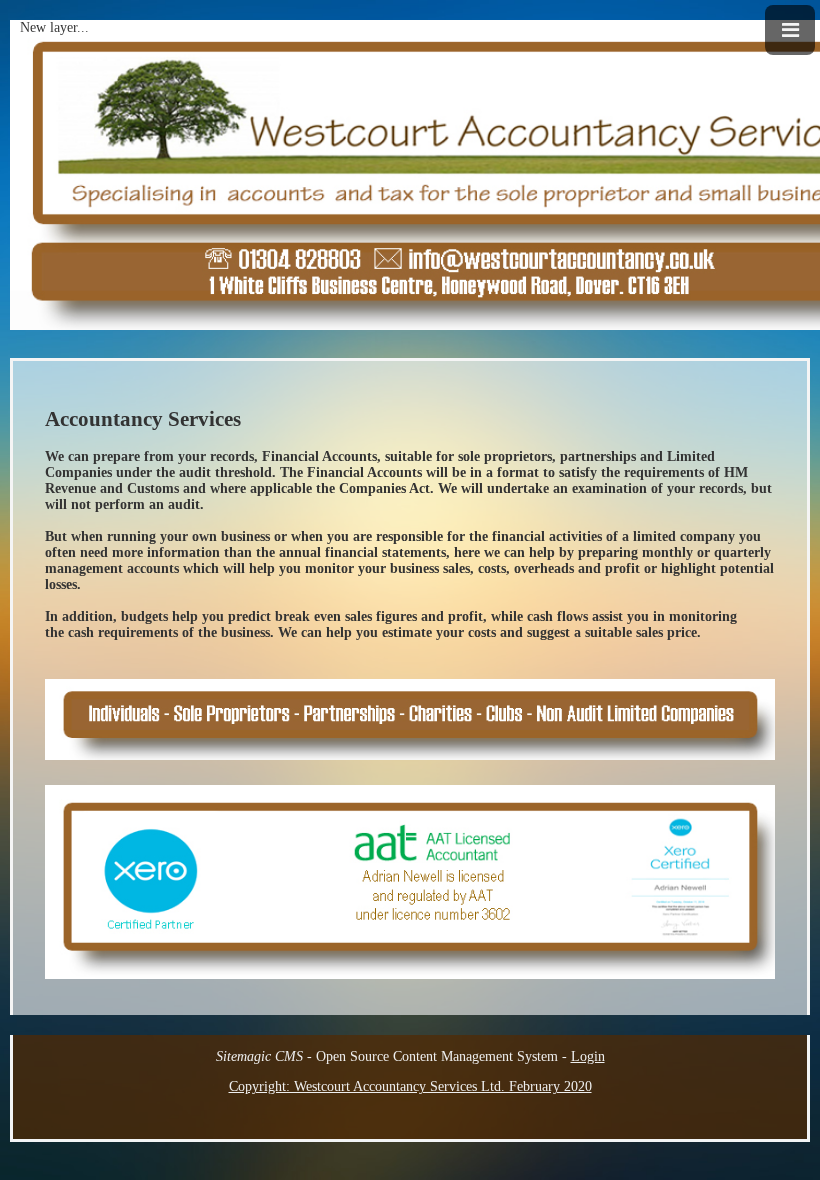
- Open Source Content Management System (387, 1056)
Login (588, 1056)
